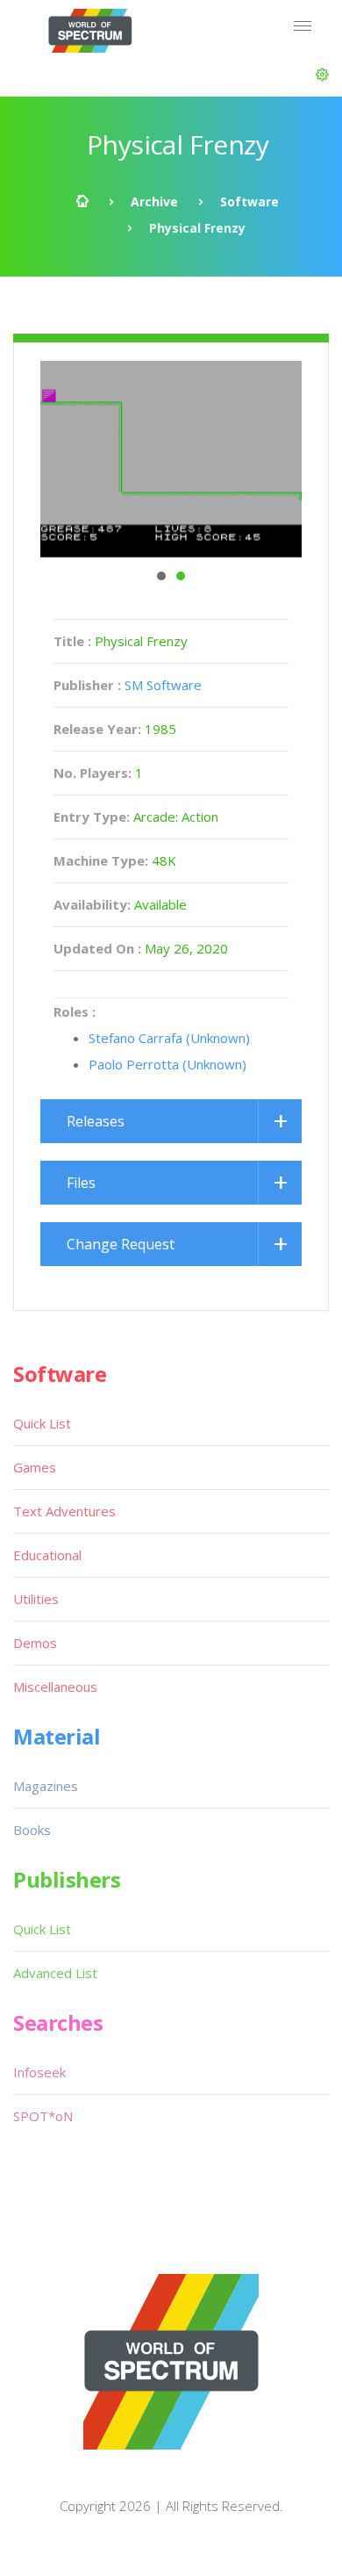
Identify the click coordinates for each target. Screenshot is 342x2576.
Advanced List (55, 1973)
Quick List (42, 1423)
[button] (322, 75)
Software (249, 201)
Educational (47, 1555)
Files (81, 1183)
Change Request (121, 1244)
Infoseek (39, 2072)
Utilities (36, 1599)
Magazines (46, 1786)
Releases (96, 1121)
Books (32, 1830)
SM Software (163, 685)
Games (35, 1467)
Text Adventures (64, 1511)
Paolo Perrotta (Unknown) (167, 1064)
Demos (35, 1643)
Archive (154, 201)
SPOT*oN (43, 2116)
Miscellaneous (55, 1687)
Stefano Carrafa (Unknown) (169, 1038)
